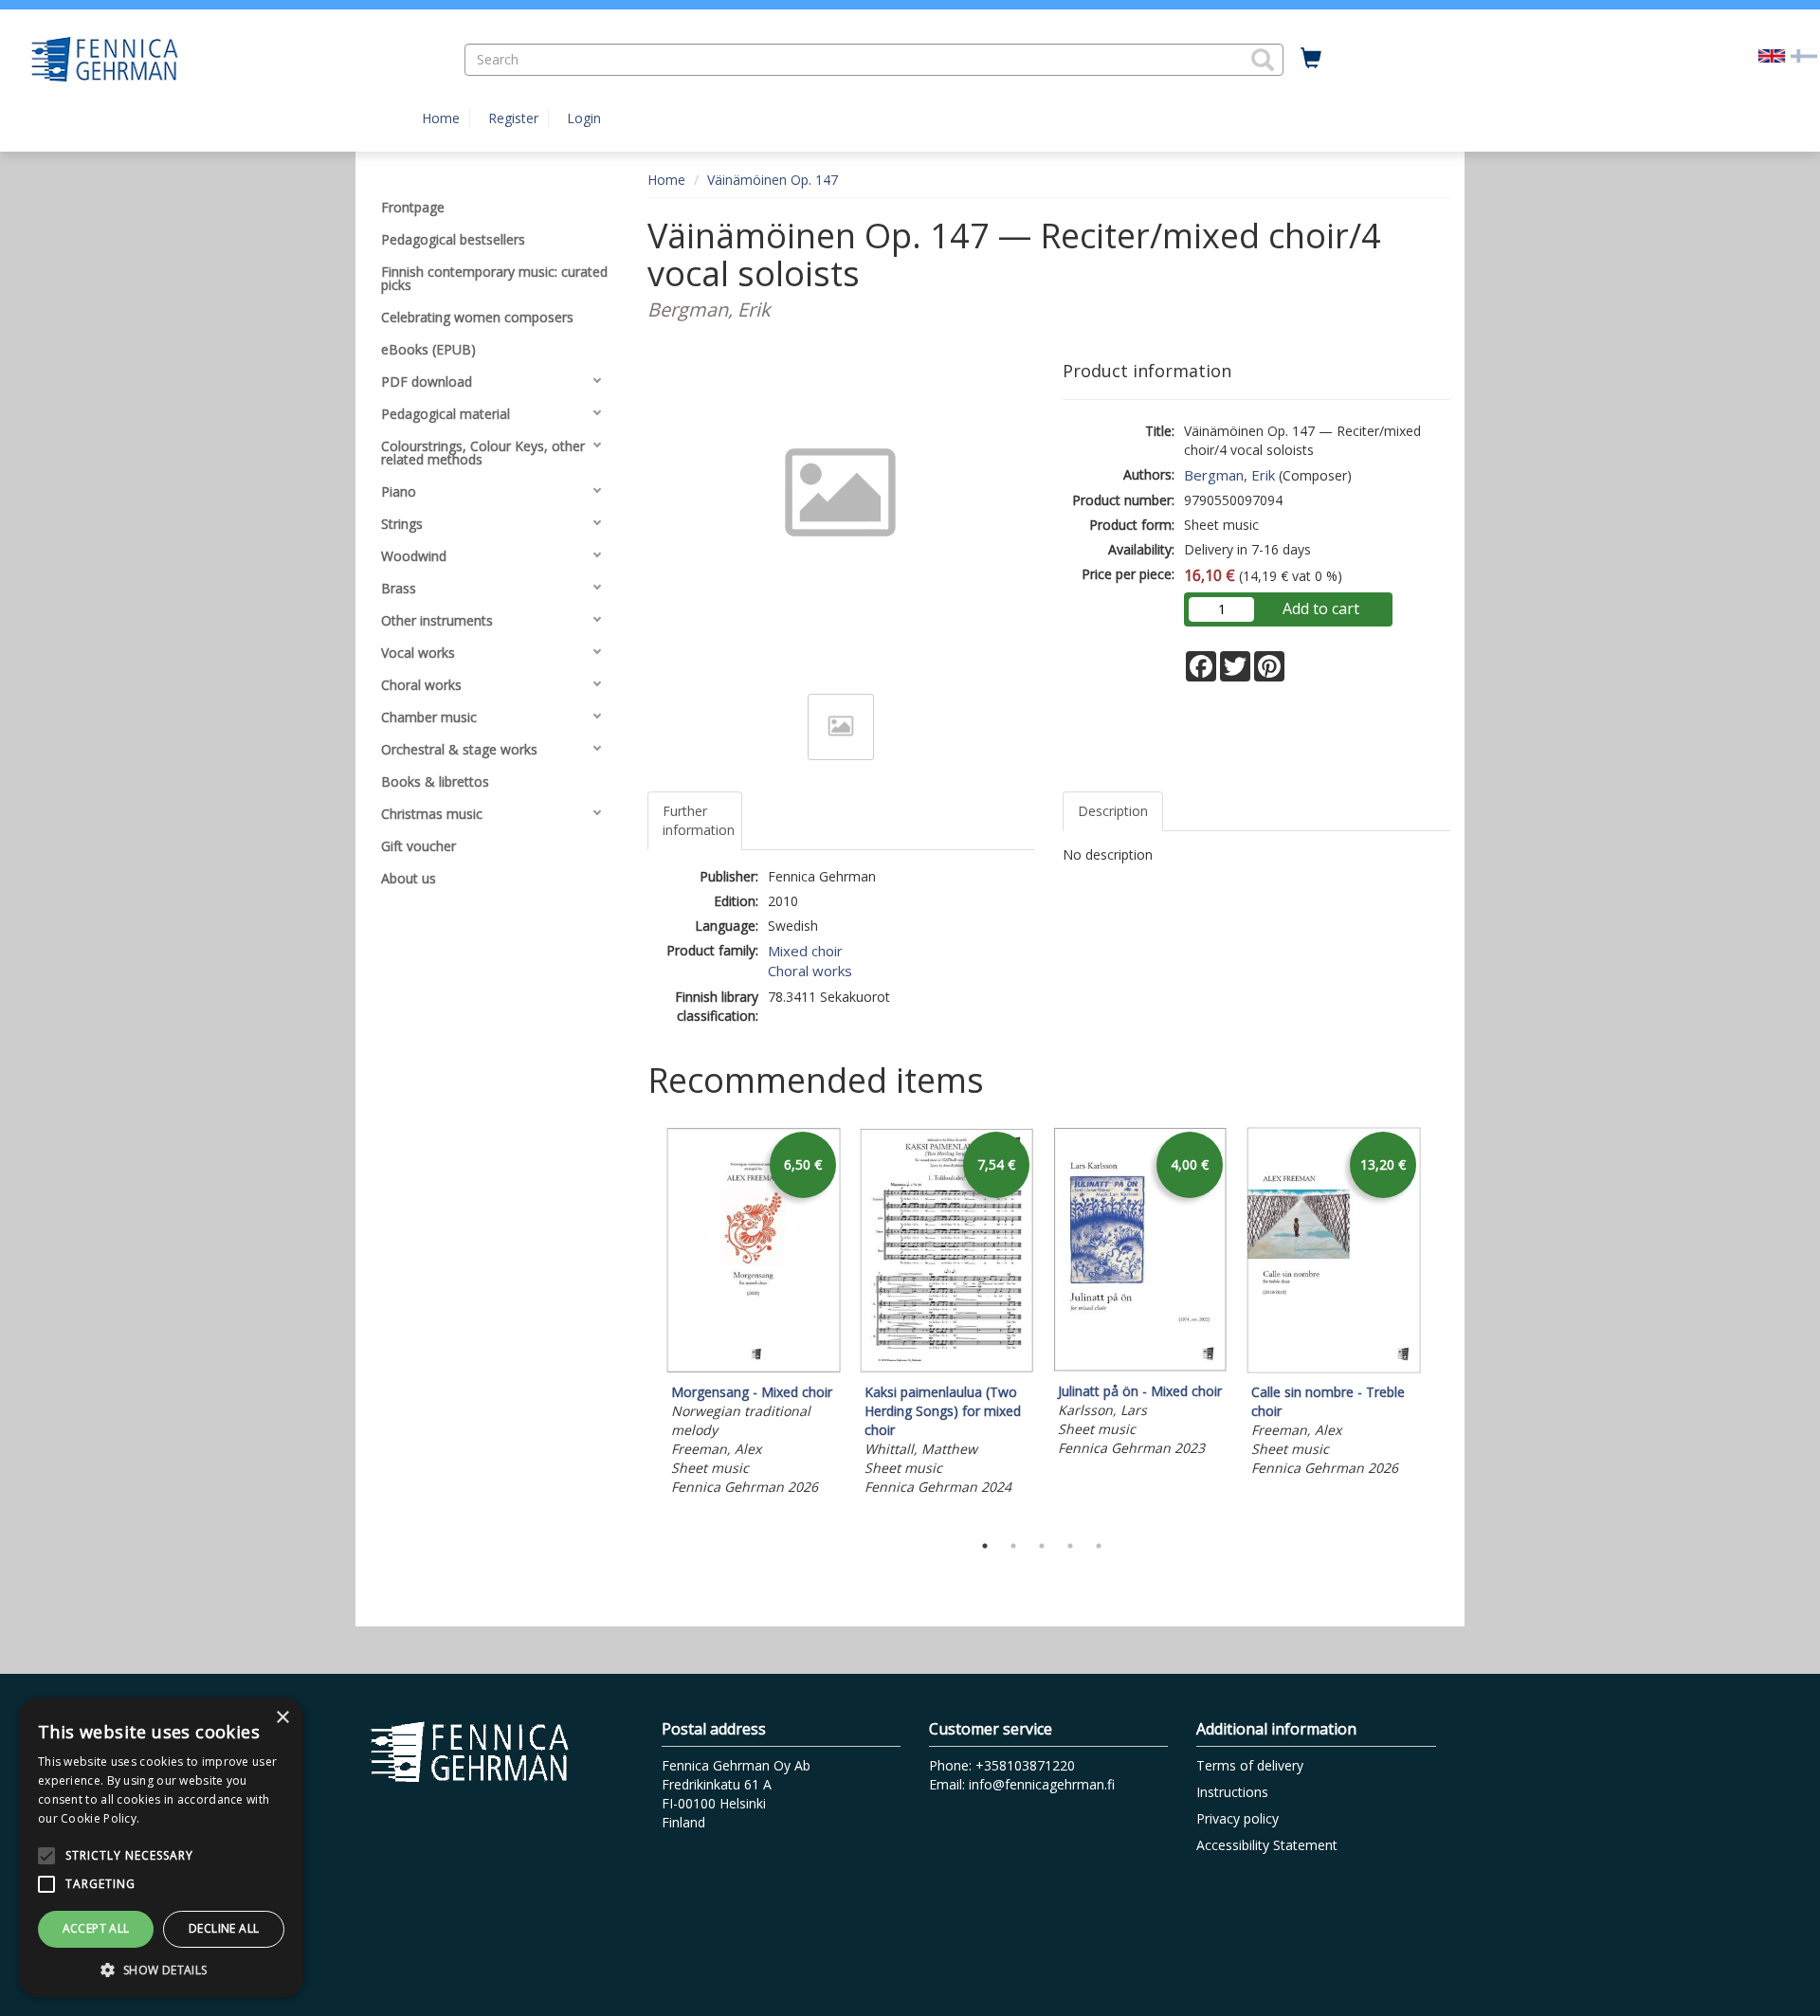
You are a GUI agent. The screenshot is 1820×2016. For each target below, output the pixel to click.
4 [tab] (1070, 1546)
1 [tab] (985, 1546)
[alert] (161, 1847)
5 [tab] (1099, 1546)
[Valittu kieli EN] (1772, 54)
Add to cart (1321, 608)
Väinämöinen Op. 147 (773, 180)
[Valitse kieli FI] (1804, 54)
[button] (1263, 60)
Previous (643, 1324)
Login (584, 118)
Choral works (810, 971)
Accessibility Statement (1267, 1845)
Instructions (1232, 1792)
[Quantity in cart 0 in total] (1311, 59)
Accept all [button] (96, 1928)
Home (441, 118)
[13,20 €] (1334, 1368)
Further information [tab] (699, 820)
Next (1441, 1324)
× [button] (282, 1718)
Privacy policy (1238, 1818)
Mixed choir (805, 951)
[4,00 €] (1140, 1367)
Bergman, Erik (1229, 475)
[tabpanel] (754, 1314)
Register (513, 118)
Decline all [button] (224, 1928)
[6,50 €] (754, 1368)
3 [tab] (1042, 1546)
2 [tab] (1013, 1546)
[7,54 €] (947, 1368)
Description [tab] (1113, 811)
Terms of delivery (1250, 1765)
